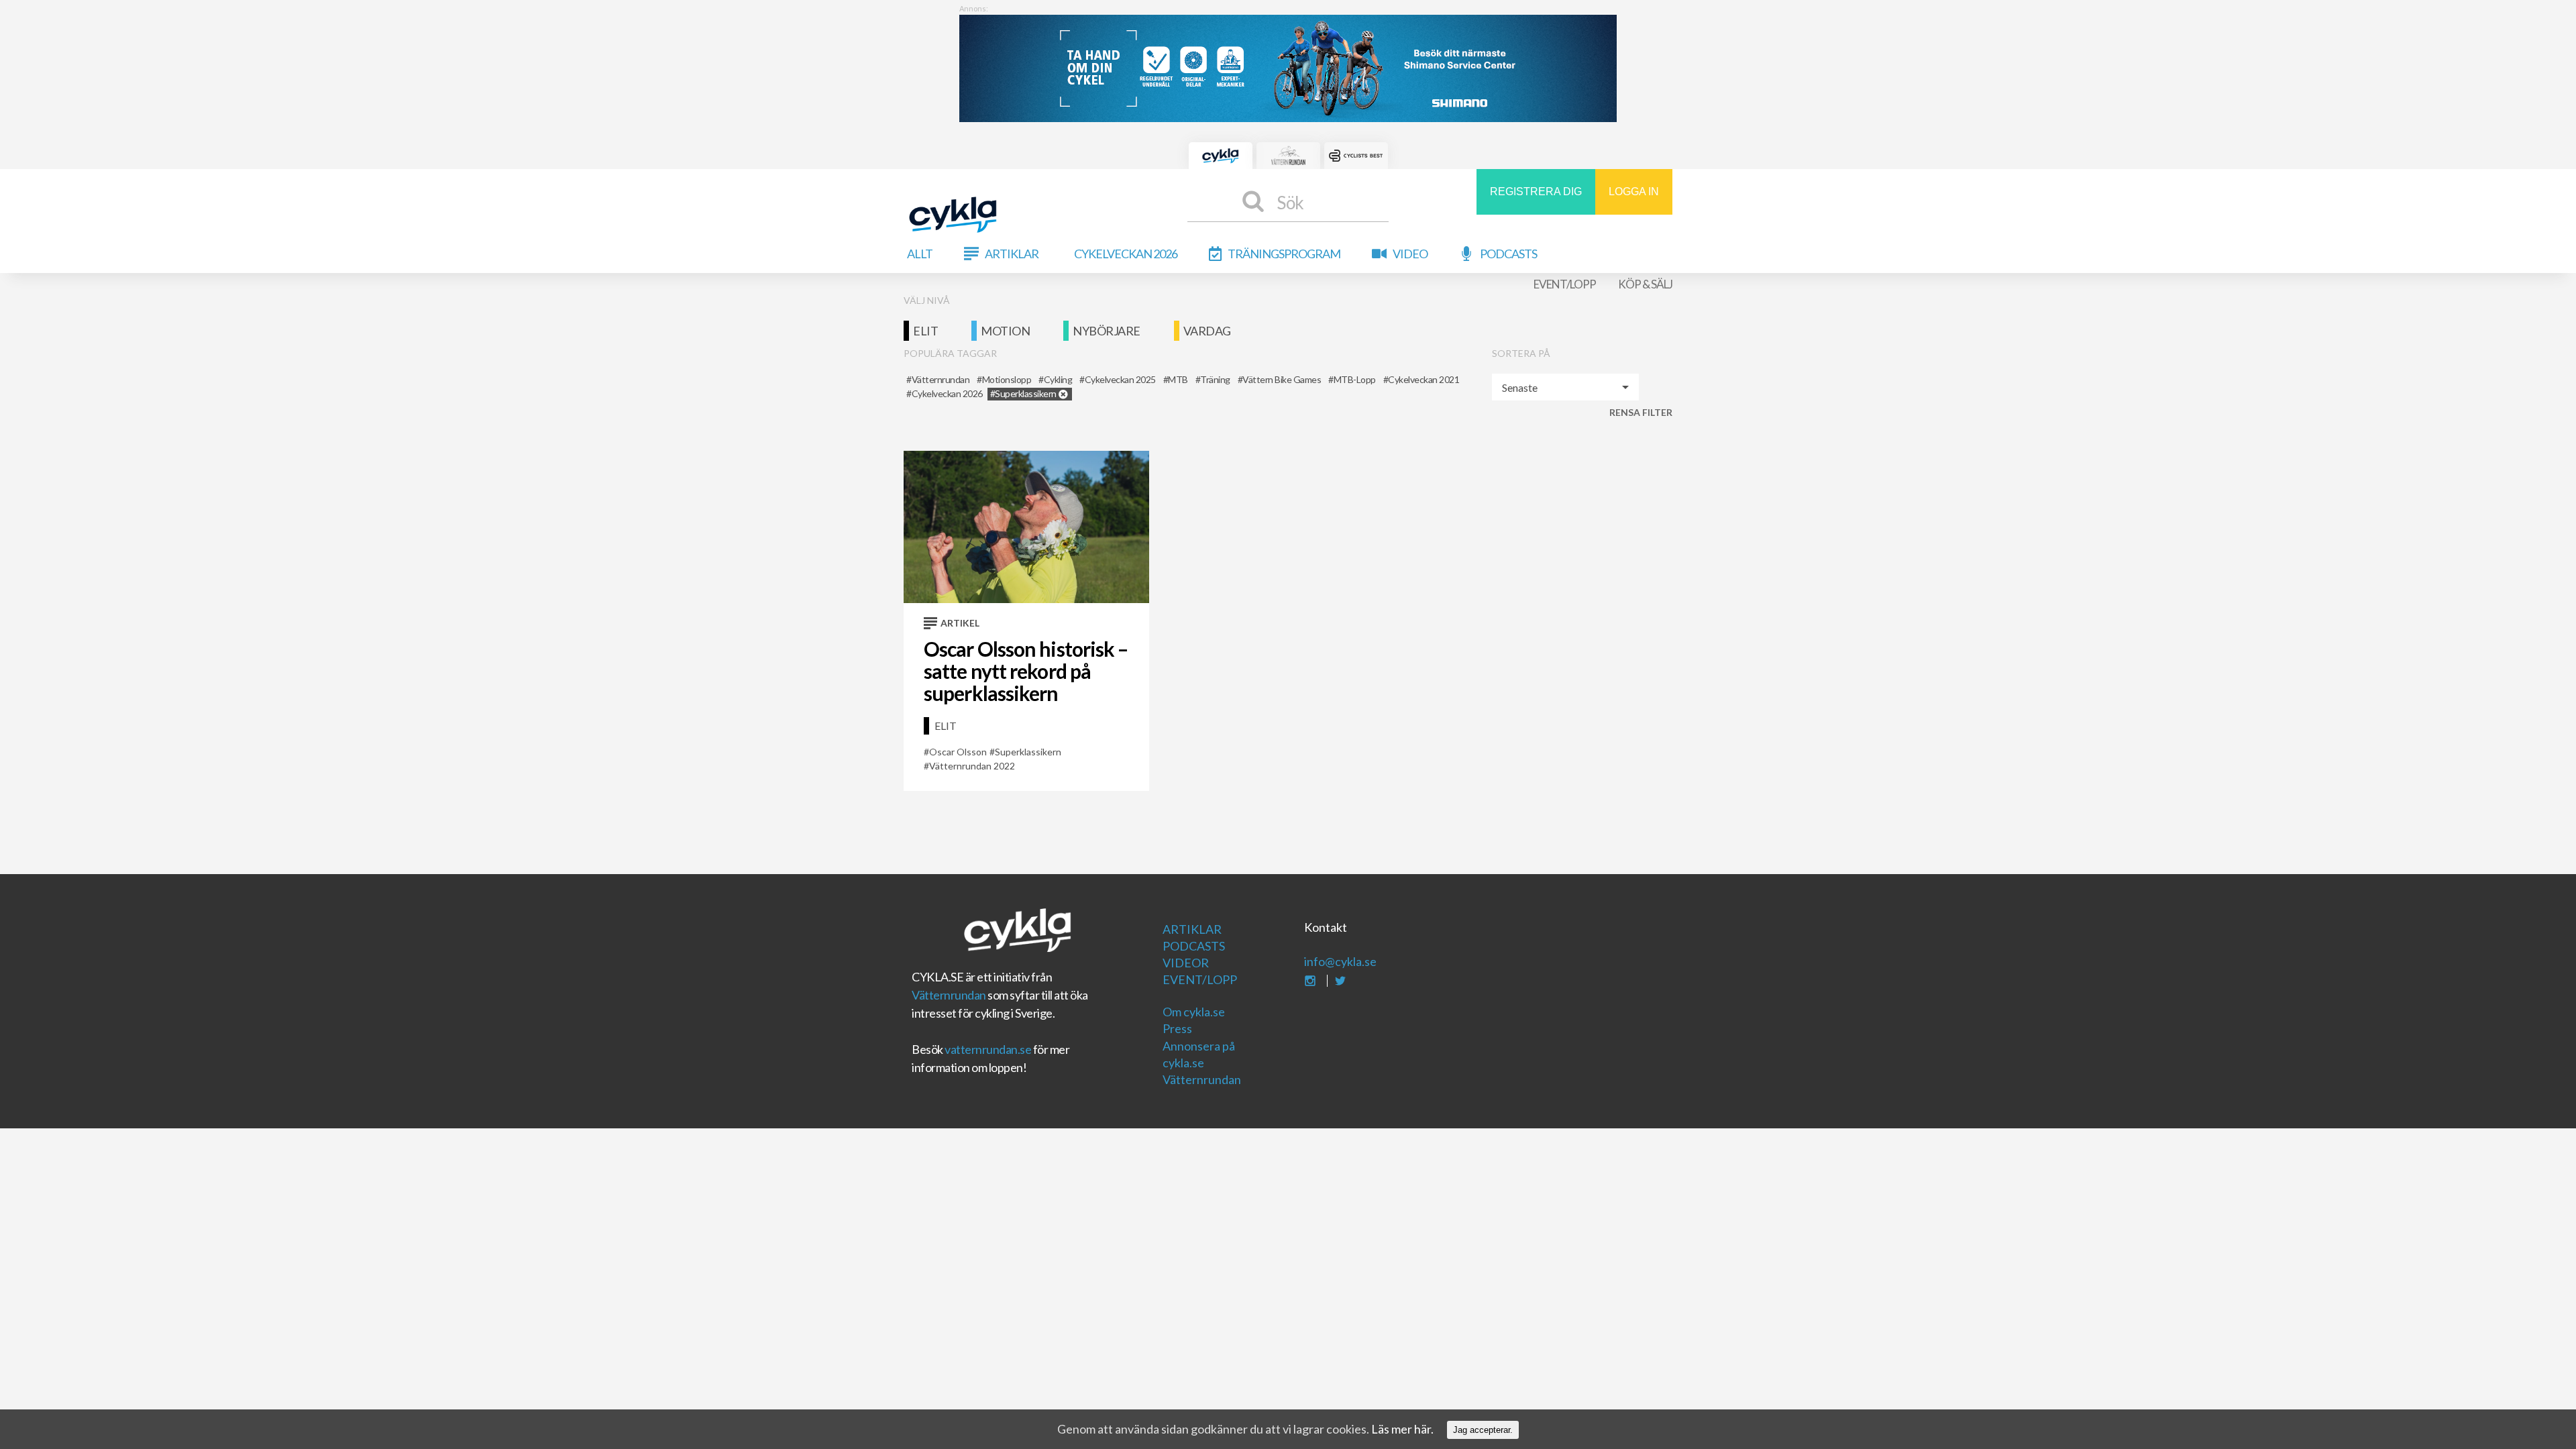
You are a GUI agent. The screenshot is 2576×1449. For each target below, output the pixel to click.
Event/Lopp (1565, 284)
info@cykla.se (1340, 961)
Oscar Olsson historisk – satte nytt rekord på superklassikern (1026, 671)
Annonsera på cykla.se (1199, 1054)
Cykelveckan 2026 (1126, 254)
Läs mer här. (1402, 1429)
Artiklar (1012, 254)
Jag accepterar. (1483, 1430)
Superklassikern (1028, 752)
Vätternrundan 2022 (972, 766)
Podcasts (1508, 254)
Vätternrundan (949, 995)
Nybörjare (1107, 331)
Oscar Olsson (958, 752)
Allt (920, 254)
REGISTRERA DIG (1536, 192)
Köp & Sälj (1645, 284)
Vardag (1207, 331)
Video (1410, 254)
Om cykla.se (1194, 1012)
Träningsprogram (1284, 254)
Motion (1005, 331)
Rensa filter (1641, 412)
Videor (1186, 963)
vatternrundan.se (988, 1049)
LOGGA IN (1634, 192)
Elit (925, 331)
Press (1177, 1028)
